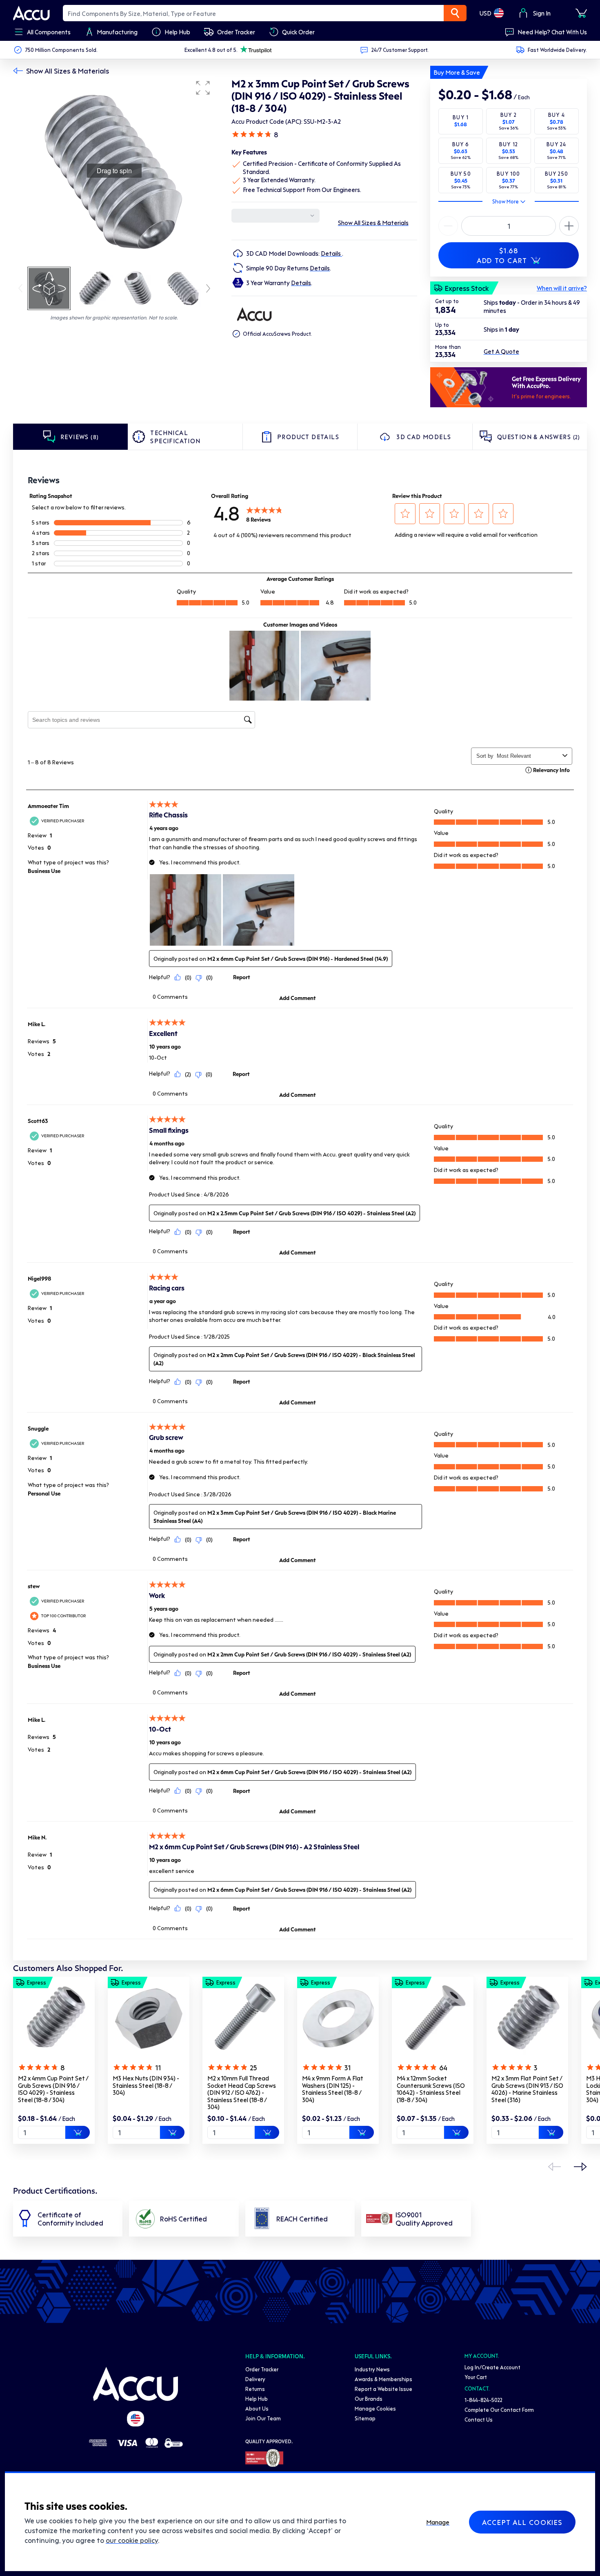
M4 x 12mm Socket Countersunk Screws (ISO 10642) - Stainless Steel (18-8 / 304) (431, 2089)
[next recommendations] (580, 2167)
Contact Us (479, 2419)
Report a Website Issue (383, 2389)
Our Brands (369, 2399)
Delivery (255, 2379)
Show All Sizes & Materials (68, 71)
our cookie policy (132, 2540)
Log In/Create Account (492, 2367)
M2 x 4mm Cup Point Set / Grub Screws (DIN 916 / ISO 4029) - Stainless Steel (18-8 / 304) (53, 2089)
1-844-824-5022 (483, 2400)
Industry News (372, 2369)
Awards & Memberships (383, 2379)
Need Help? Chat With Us (552, 32)
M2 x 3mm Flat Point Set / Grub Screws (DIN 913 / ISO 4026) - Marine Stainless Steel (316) (527, 2089)
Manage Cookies (375, 2408)
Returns (255, 2389)
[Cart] (581, 13)
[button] (203, 88)
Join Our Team (263, 2418)
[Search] (455, 13)
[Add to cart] (78, 2132)
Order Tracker (262, 2369)
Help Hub (257, 2399)
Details (331, 253)
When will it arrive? (562, 288)
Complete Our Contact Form (499, 2410)
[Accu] (31, 13)
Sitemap (365, 2418)
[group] (114, 171)
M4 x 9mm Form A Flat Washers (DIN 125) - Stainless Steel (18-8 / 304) (333, 2089)
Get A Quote (501, 351)
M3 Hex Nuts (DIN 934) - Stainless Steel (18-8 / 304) (146, 2085)
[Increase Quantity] (448, 226)
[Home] (136, 2384)
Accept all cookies (522, 2522)
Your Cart (476, 2377)
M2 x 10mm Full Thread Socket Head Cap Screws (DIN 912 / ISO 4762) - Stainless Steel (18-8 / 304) (242, 2092)
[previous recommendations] (554, 2167)
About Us (257, 2408)
